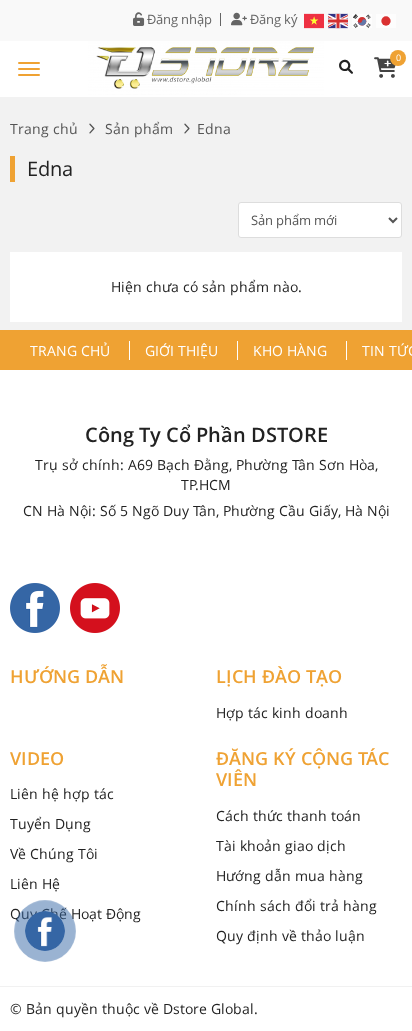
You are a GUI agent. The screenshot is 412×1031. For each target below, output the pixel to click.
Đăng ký (272, 19)
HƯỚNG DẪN (67, 677)
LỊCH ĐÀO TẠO (279, 677)
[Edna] (206, 65)
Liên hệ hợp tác (62, 793)
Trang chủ (44, 128)
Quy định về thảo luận (290, 935)
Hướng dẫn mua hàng (289, 875)
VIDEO (37, 759)
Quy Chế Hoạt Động (75, 913)
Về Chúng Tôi (54, 853)
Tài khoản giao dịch (281, 845)
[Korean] (363, 19)
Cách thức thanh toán (288, 815)
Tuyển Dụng (50, 823)
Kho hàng (290, 350)
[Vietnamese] (315, 19)
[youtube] (95, 606)
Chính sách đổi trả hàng (296, 905)
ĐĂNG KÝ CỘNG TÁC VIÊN (302, 769)
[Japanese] (387, 19)
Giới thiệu (181, 350)
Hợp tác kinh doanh (282, 712)
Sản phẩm (139, 128)
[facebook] (35, 606)
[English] (339, 19)
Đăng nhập (178, 19)
